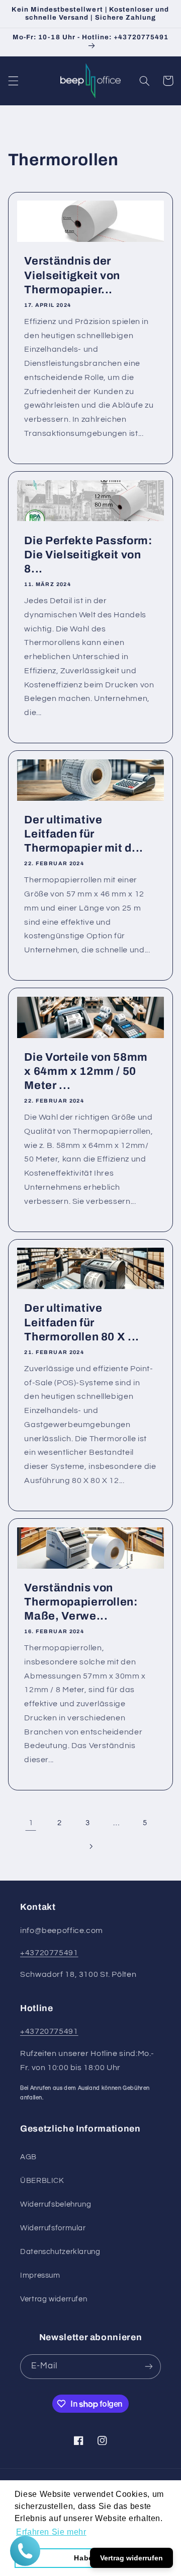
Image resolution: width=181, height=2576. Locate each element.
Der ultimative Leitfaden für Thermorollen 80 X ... (82, 1323)
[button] (13, 81)
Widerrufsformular (53, 2228)
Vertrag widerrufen (54, 2299)
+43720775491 (49, 1953)
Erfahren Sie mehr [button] (51, 2532)
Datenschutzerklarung (60, 2252)
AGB (28, 2157)
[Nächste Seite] (90, 1846)
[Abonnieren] (149, 2367)
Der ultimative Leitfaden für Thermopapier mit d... (84, 834)
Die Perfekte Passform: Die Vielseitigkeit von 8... (88, 555)
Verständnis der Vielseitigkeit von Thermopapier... (72, 275)
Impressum (40, 2275)
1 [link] (31, 1823)
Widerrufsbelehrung (56, 2204)
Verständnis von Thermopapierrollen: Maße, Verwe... (81, 1602)
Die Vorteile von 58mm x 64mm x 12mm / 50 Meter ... (86, 1072)
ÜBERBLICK (42, 2181)
